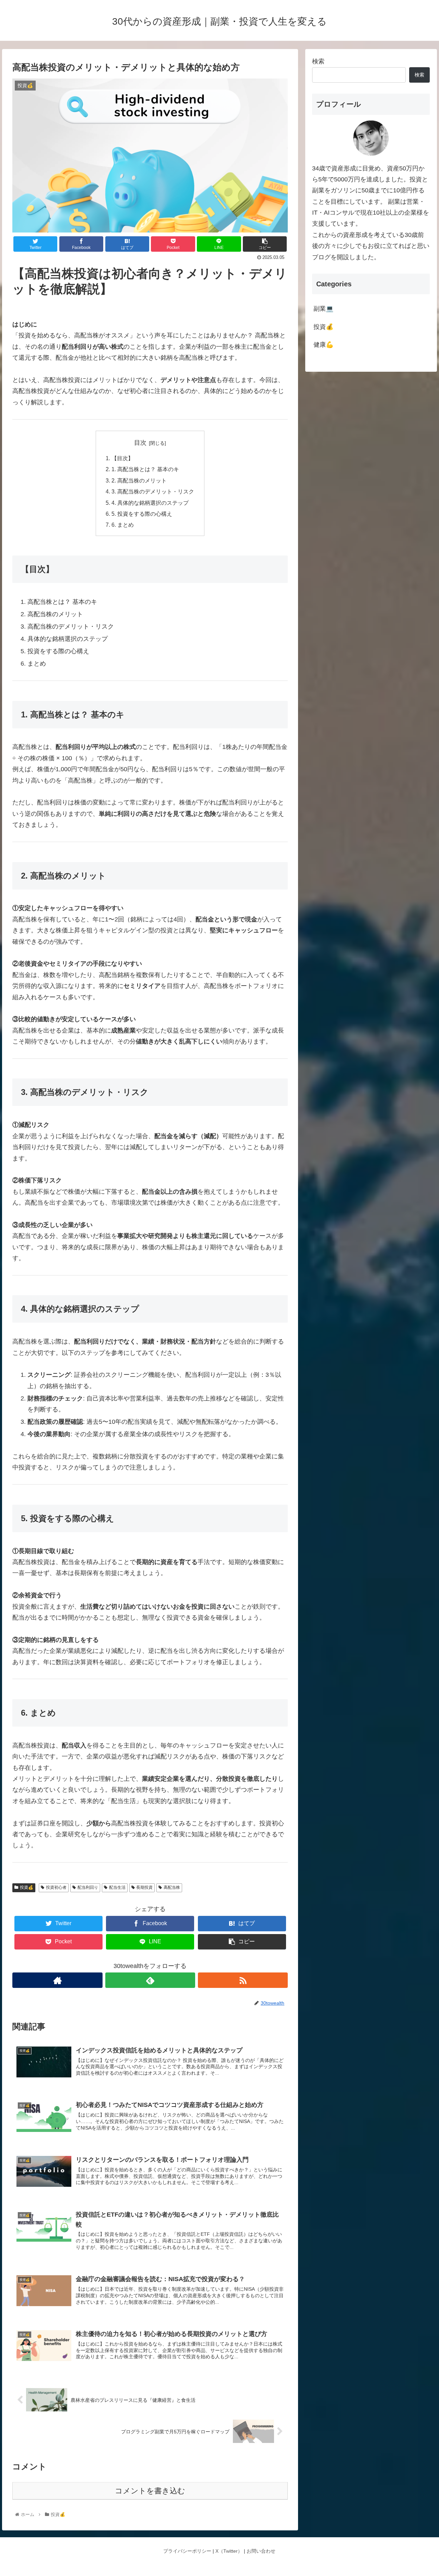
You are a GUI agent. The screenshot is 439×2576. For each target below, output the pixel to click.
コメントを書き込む (150, 2491)
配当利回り (88, 1887)
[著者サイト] (57, 1980)
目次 (140, 443)
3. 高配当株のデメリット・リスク (153, 491)
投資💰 (27, 1887)
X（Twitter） (229, 2551)
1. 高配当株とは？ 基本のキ (145, 469)
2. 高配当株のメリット (139, 480)
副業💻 (323, 309)
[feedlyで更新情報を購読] (150, 1980)
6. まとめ (123, 525)
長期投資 (144, 1887)
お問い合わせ (261, 2551)
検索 (318, 61)
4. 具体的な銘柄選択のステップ (150, 503)
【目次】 (122, 458)
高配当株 (172, 1887)
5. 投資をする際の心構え (142, 514)
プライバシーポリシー (187, 2551)
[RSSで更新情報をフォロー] (243, 1980)
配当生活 (117, 1887)
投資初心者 (56, 1887)
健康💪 (323, 345)
